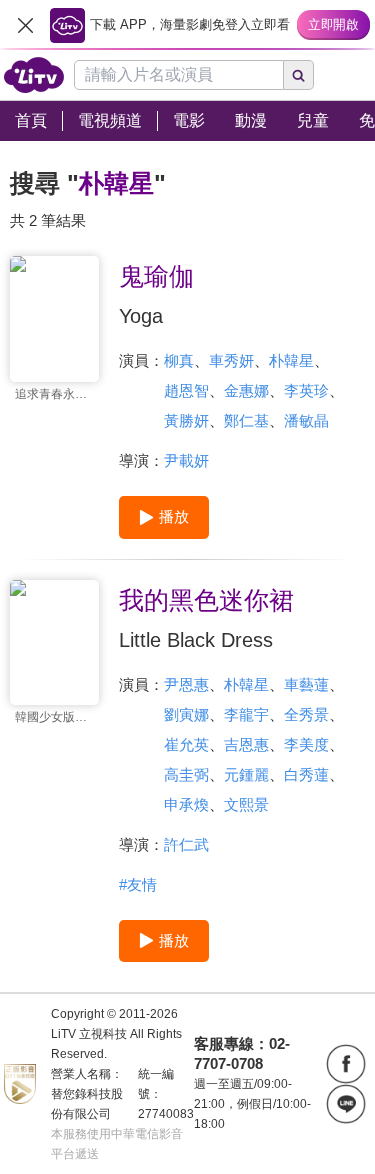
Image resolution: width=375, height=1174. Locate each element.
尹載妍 (186, 460)
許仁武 (186, 844)
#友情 (138, 884)
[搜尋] (299, 75)
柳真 (179, 360)
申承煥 (186, 804)
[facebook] (346, 1064)
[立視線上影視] (34, 75)
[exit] (25, 25)
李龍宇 (246, 714)
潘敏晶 (306, 420)
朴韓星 (291, 360)
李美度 (306, 744)
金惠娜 (246, 390)
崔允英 (186, 744)
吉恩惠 (246, 744)
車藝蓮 (306, 684)
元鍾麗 (246, 774)
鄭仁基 (246, 420)
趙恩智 (186, 390)
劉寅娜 (186, 714)
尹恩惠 (186, 684)
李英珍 (306, 390)
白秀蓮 (306, 774)
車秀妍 (231, 360)
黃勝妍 (186, 420)
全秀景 (306, 714)
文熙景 (246, 804)
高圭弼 (186, 774)
